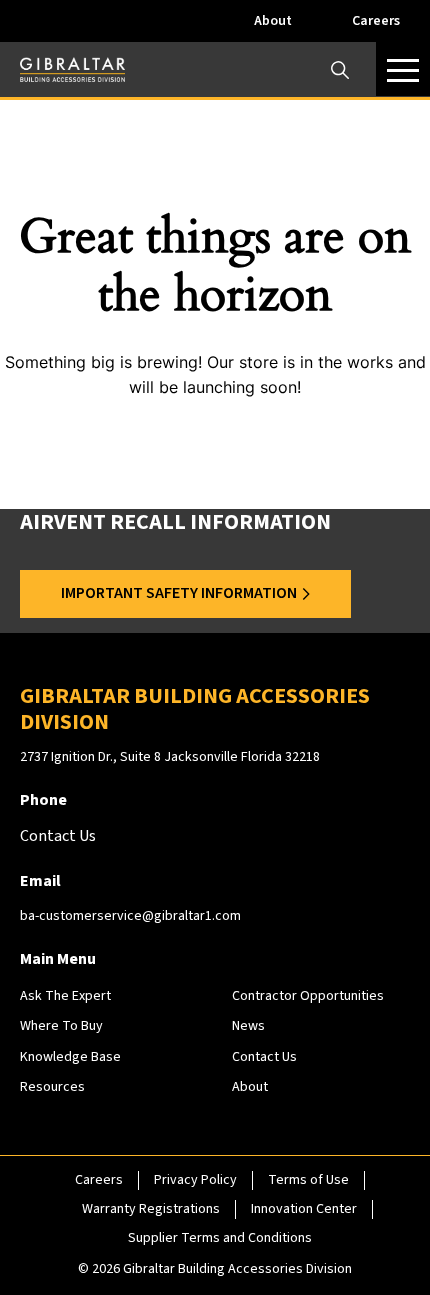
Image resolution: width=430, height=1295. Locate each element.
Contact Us (264, 1057)
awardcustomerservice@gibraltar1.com (229, 661)
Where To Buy (61, 1026)
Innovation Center (304, 1209)
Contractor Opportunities (308, 996)
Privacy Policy (195, 1180)
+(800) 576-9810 (163, 639)
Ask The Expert (65, 996)
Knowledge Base (70, 1057)
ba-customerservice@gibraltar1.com (130, 916)
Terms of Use (308, 1180)
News (248, 1026)
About (273, 21)
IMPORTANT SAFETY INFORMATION (179, 593)
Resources (52, 1087)
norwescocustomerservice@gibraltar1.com (199, 1146)
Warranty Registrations (151, 1209)
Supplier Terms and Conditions (220, 1238)
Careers (376, 21)
